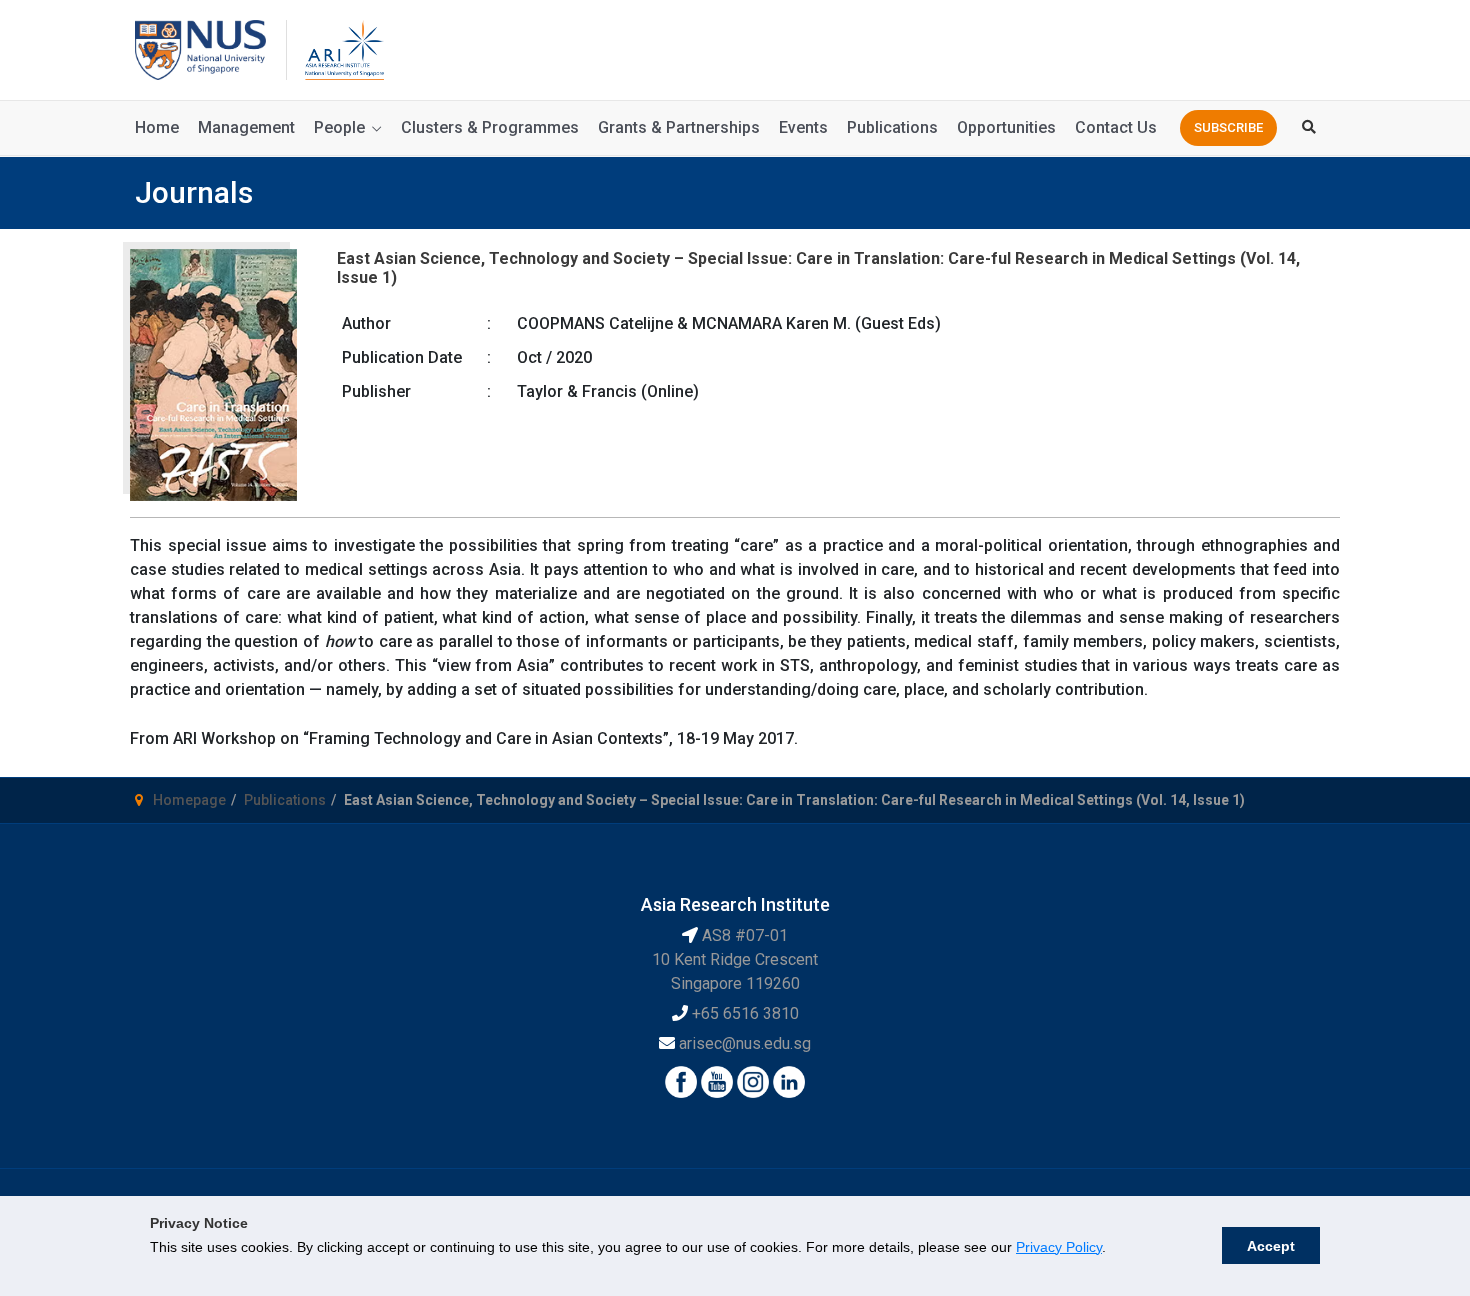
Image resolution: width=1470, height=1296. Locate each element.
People (339, 127)
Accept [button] (1271, 1246)
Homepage (189, 800)
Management (246, 127)
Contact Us (1116, 127)
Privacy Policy (1059, 1247)
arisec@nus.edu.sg (745, 1043)
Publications (892, 127)
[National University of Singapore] (200, 48)
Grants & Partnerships (679, 127)
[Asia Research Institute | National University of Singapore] (343, 48)
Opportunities (1006, 127)
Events (803, 127)
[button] (1228, 128)
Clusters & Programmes (490, 127)
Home (157, 127)
